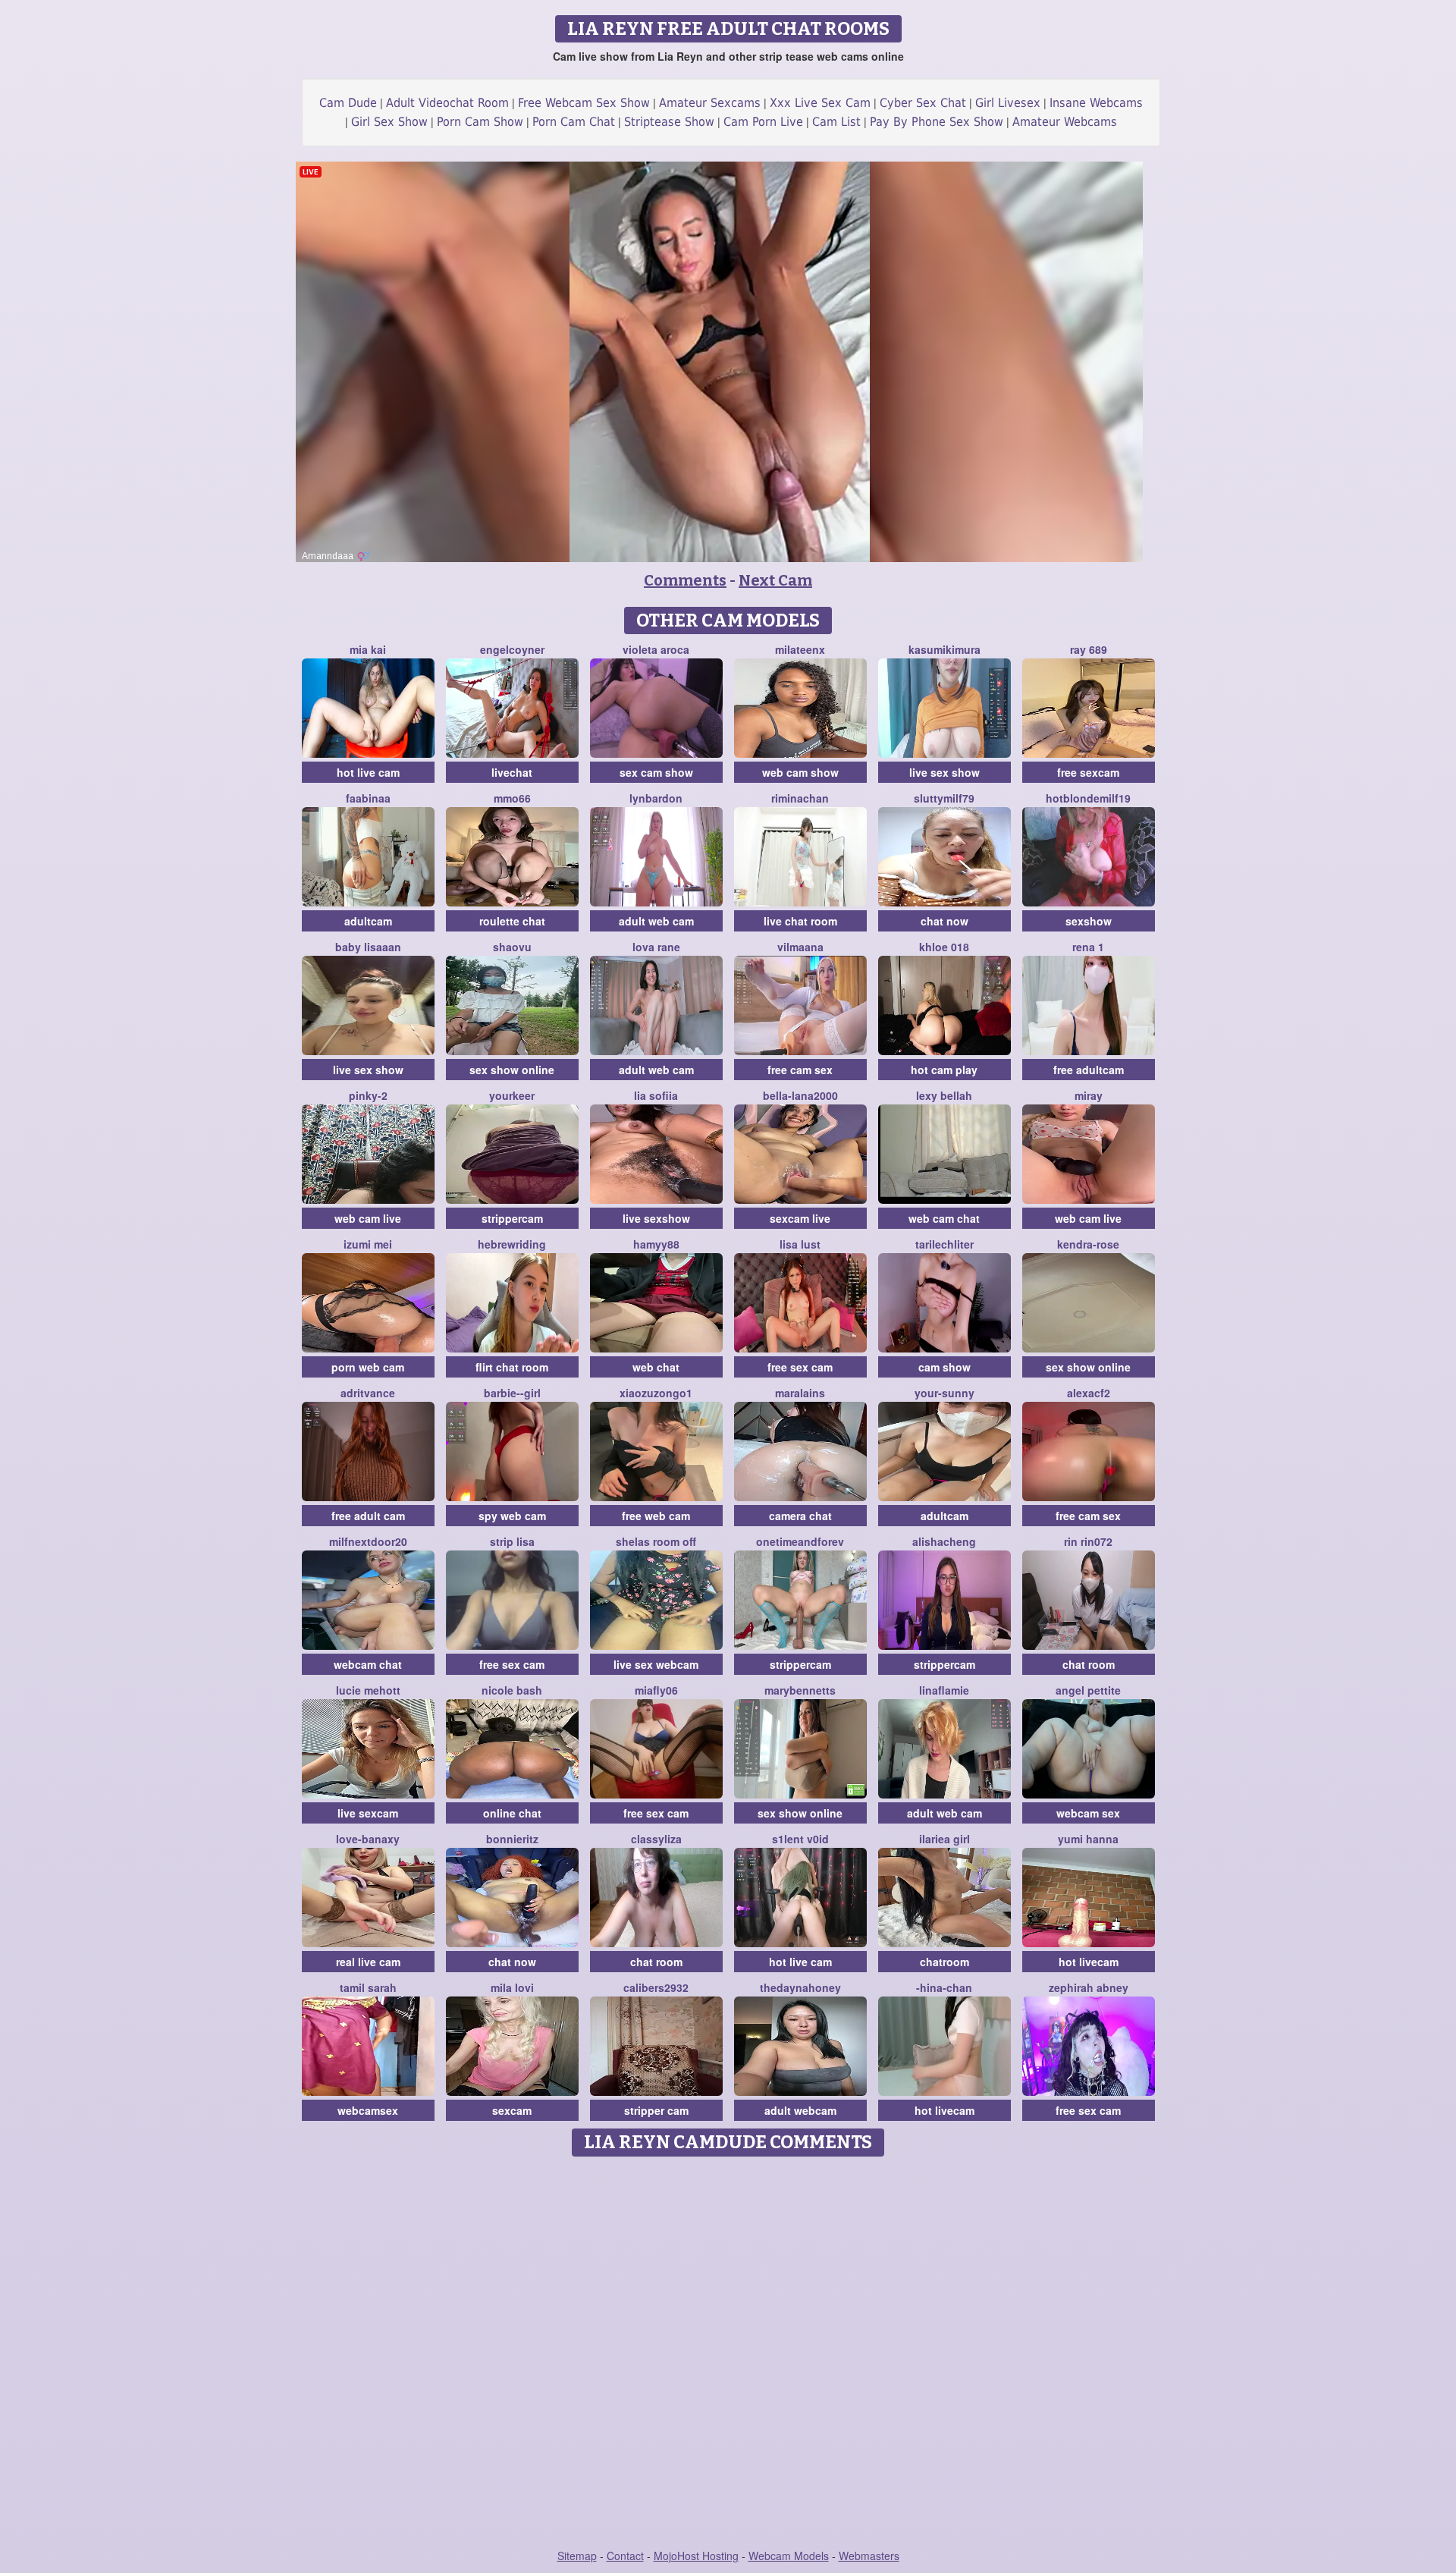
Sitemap (577, 2556)
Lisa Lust (800, 1244)
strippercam (512, 1218)
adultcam (368, 921)
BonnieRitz (512, 1839)
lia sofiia (656, 1095)
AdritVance (368, 1393)
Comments (685, 580)
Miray (1089, 1095)
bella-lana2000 (800, 1095)
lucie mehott (368, 1690)
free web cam (656, 1516)
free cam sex (800, 1070)
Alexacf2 (1089, 1393)
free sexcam (1088, 772)
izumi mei (368, 1244)
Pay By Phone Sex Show (937, 122)
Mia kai (368, 649)
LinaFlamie (944, 1690)
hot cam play (944, 1070)
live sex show (945, 772)
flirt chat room (512, 1367)
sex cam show (656, 772)
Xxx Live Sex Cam (820, 103)
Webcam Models (789, 2556)
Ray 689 (1089, 649)
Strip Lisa (512, 1541)
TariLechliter (945, 1244)
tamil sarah (368, 1987)
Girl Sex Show (389, 122)
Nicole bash (512, 1690)
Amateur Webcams (1065, 122)
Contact (625, 2556)
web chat (656, 1367)
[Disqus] (728, 2354)
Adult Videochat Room (447, 103)
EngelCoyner (512, 649)
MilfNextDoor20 (368, 1541)
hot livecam (1089, 1962)
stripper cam (656, 2110)
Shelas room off (656, 1541)
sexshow (1089, 921)
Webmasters (869, 2556)
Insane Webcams (1096, 103)
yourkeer (512, 1095)
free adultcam (1089, 1070)
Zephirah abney (1089, 1987)
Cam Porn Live (763, 122)
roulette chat (512, 921)
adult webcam (800, 2110)
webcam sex (1088, 1813)
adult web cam (656, 921)
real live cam (368, 1962)
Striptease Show (669, 122)
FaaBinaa (368, 798)
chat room (1089, 1664)
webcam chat (368, 1664)
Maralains (800, 1393)
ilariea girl (945, 1839)
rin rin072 (1088, 1541)
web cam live (368, 1218)
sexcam (512, 2110)
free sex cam (800, 1367)
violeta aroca (656, 649)
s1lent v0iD (800, 1839)
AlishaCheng (944, 1541)
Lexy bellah (944, 1095)
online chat (512, 1813)
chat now (945, 921)
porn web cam (368, 1367)
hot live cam (368, 772)
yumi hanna (1088, 1839)
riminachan (800, 798)
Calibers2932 (656, 1987)
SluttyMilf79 (944, 798)
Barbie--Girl (512, 1393)
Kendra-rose (1088, 1244)
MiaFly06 (656, 1690)
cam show (945, 1367)
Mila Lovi (512, 1987)
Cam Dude (348, 103)
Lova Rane (656, 947)
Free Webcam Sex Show (584, 103)
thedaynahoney (800, 1987)
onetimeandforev (800, 1541)
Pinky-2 (368, 1095)
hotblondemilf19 (1088, 798)
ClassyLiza (656, 1839)
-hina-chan (944, 1987)
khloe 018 (944, 947)
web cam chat (944, 1218)
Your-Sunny (945, 1393)
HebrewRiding (512, 1244)
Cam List (836, 122)
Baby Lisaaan (368, 947)
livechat (512, 772)
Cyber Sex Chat (923, 103)
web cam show (800, 772)
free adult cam (368, 1516)
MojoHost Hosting (696, 2556)
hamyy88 (656, 1244)
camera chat (800, 1516)
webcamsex (368, 2110)
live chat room (800, 921)
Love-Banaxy (368, 1839)
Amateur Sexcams (710, 103)
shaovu (512, 947)
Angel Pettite (1088, 1690)
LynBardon (656, 798)
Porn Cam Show (480, 122)
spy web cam (512, 1516)
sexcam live (800, 1218)
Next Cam (775, 580)
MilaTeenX (800, 649)
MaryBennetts (800, 1690)
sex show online (512, 1070)
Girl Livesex (1008, 103)
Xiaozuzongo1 (656, 1393)
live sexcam (368, 1813)
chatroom (945, 1962)
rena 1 (1088, 947)
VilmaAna (800, 947)
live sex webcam (656, 1664)
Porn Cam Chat (574, 122)
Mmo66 (512, 798)
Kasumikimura (945, 649)
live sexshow (656, 1218)
